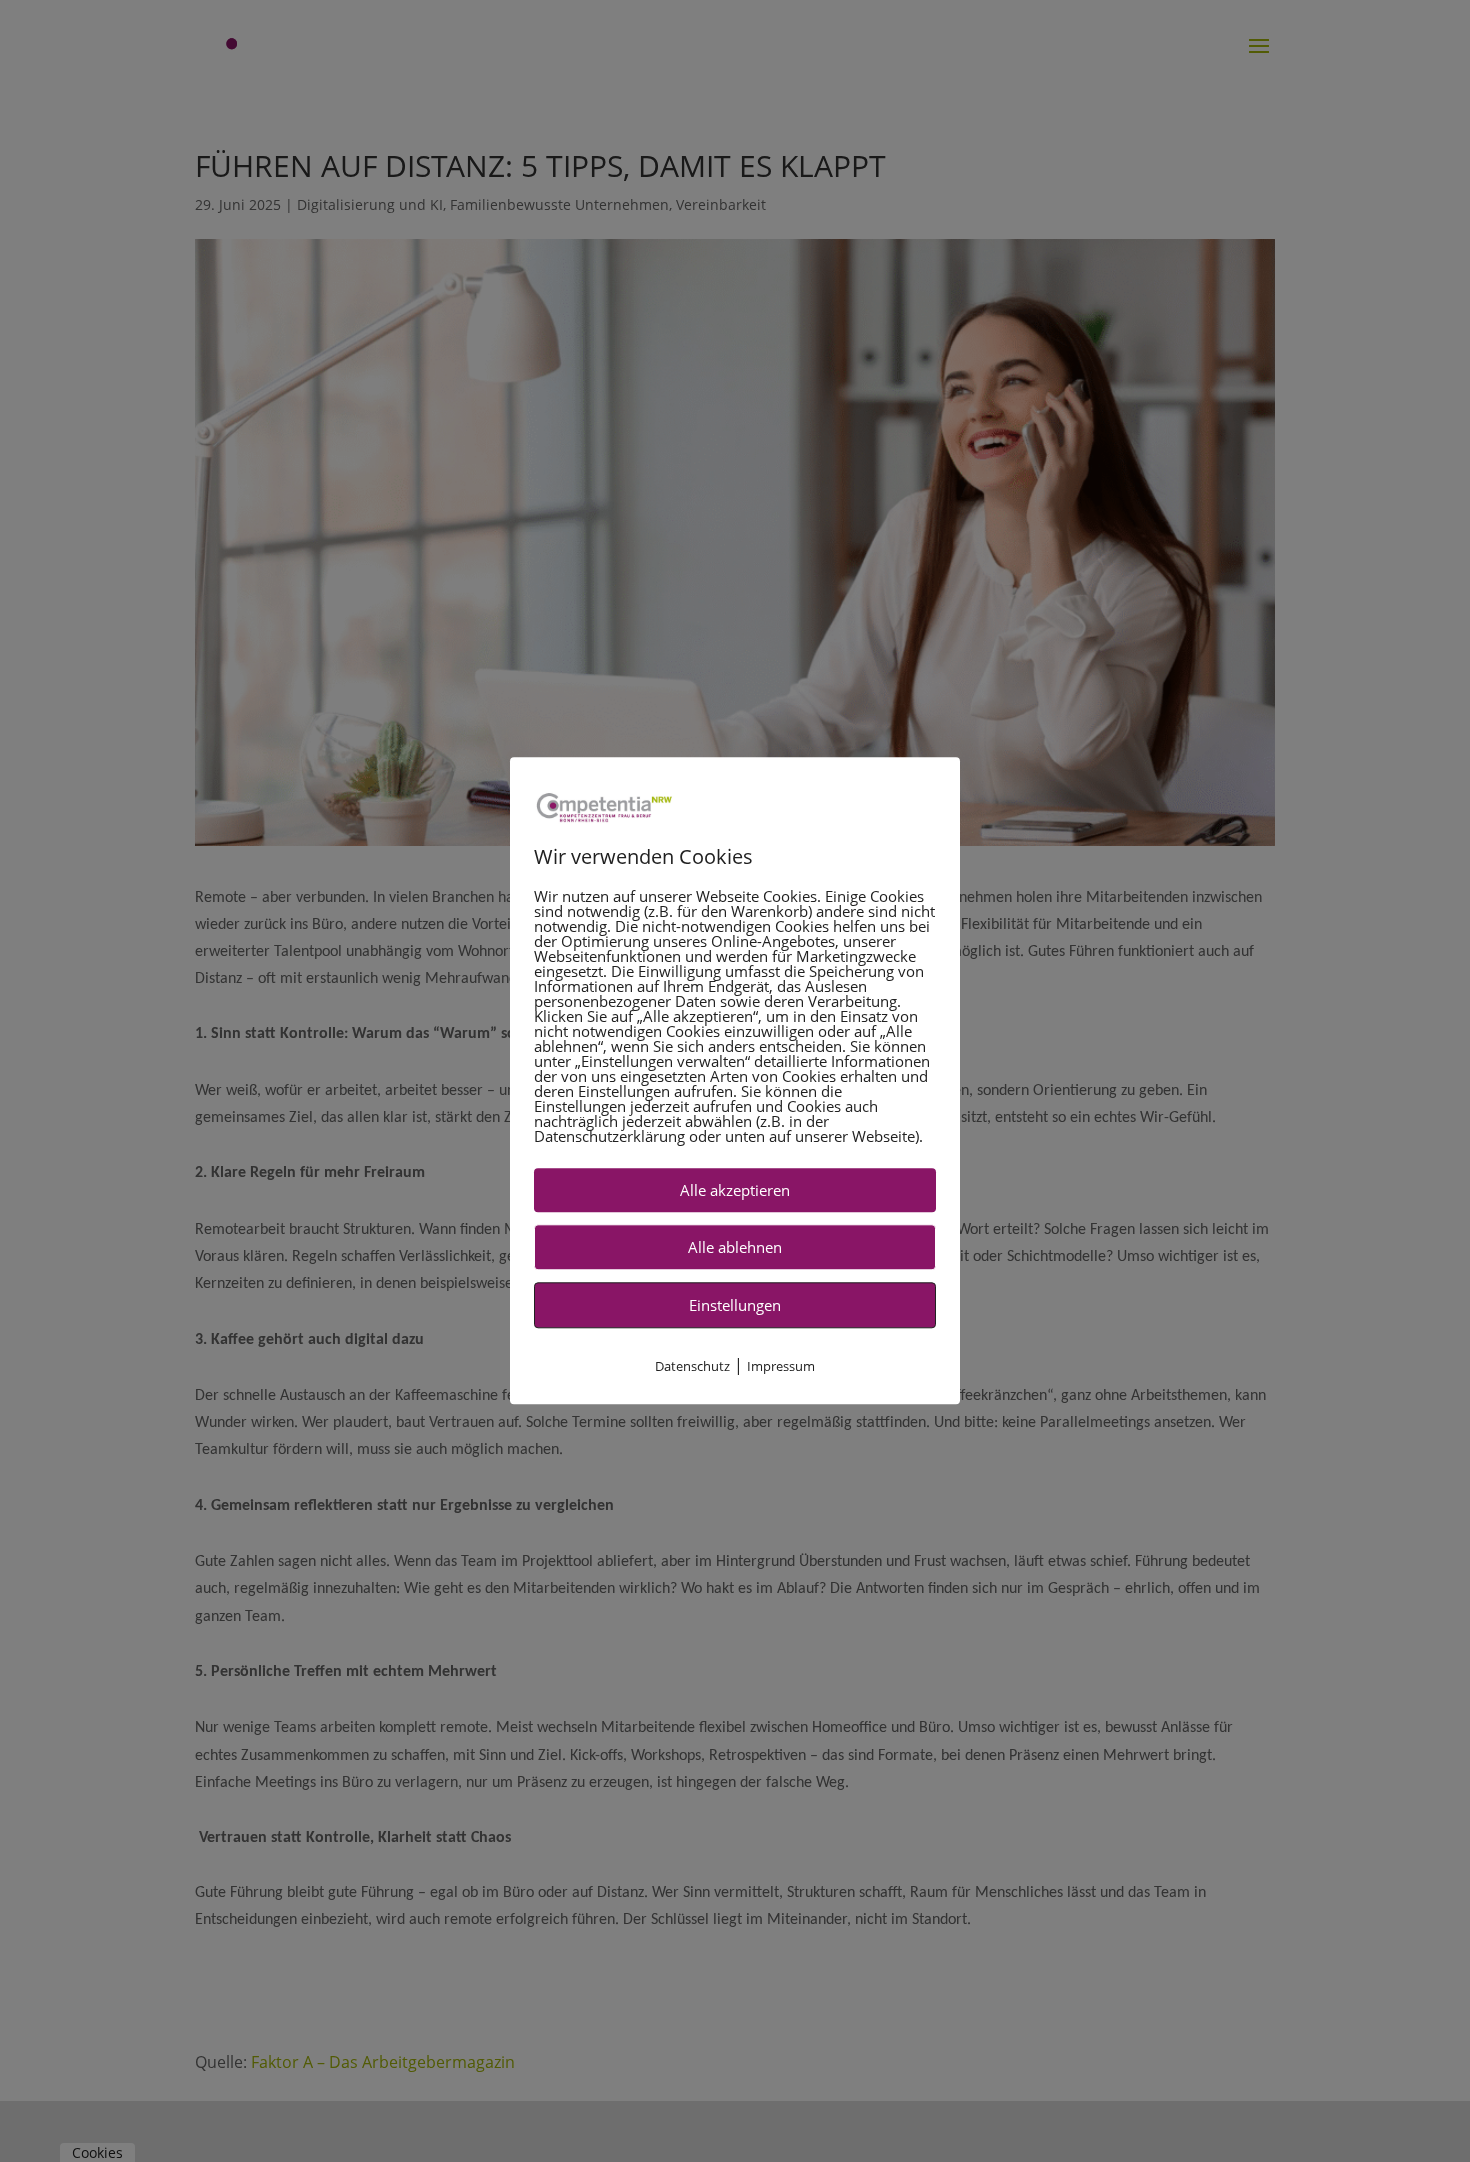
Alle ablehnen (735, 1248)
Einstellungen (735, 1306)
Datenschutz (692, 1367)
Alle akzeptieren (735, 1191)
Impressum (781, 1367)
